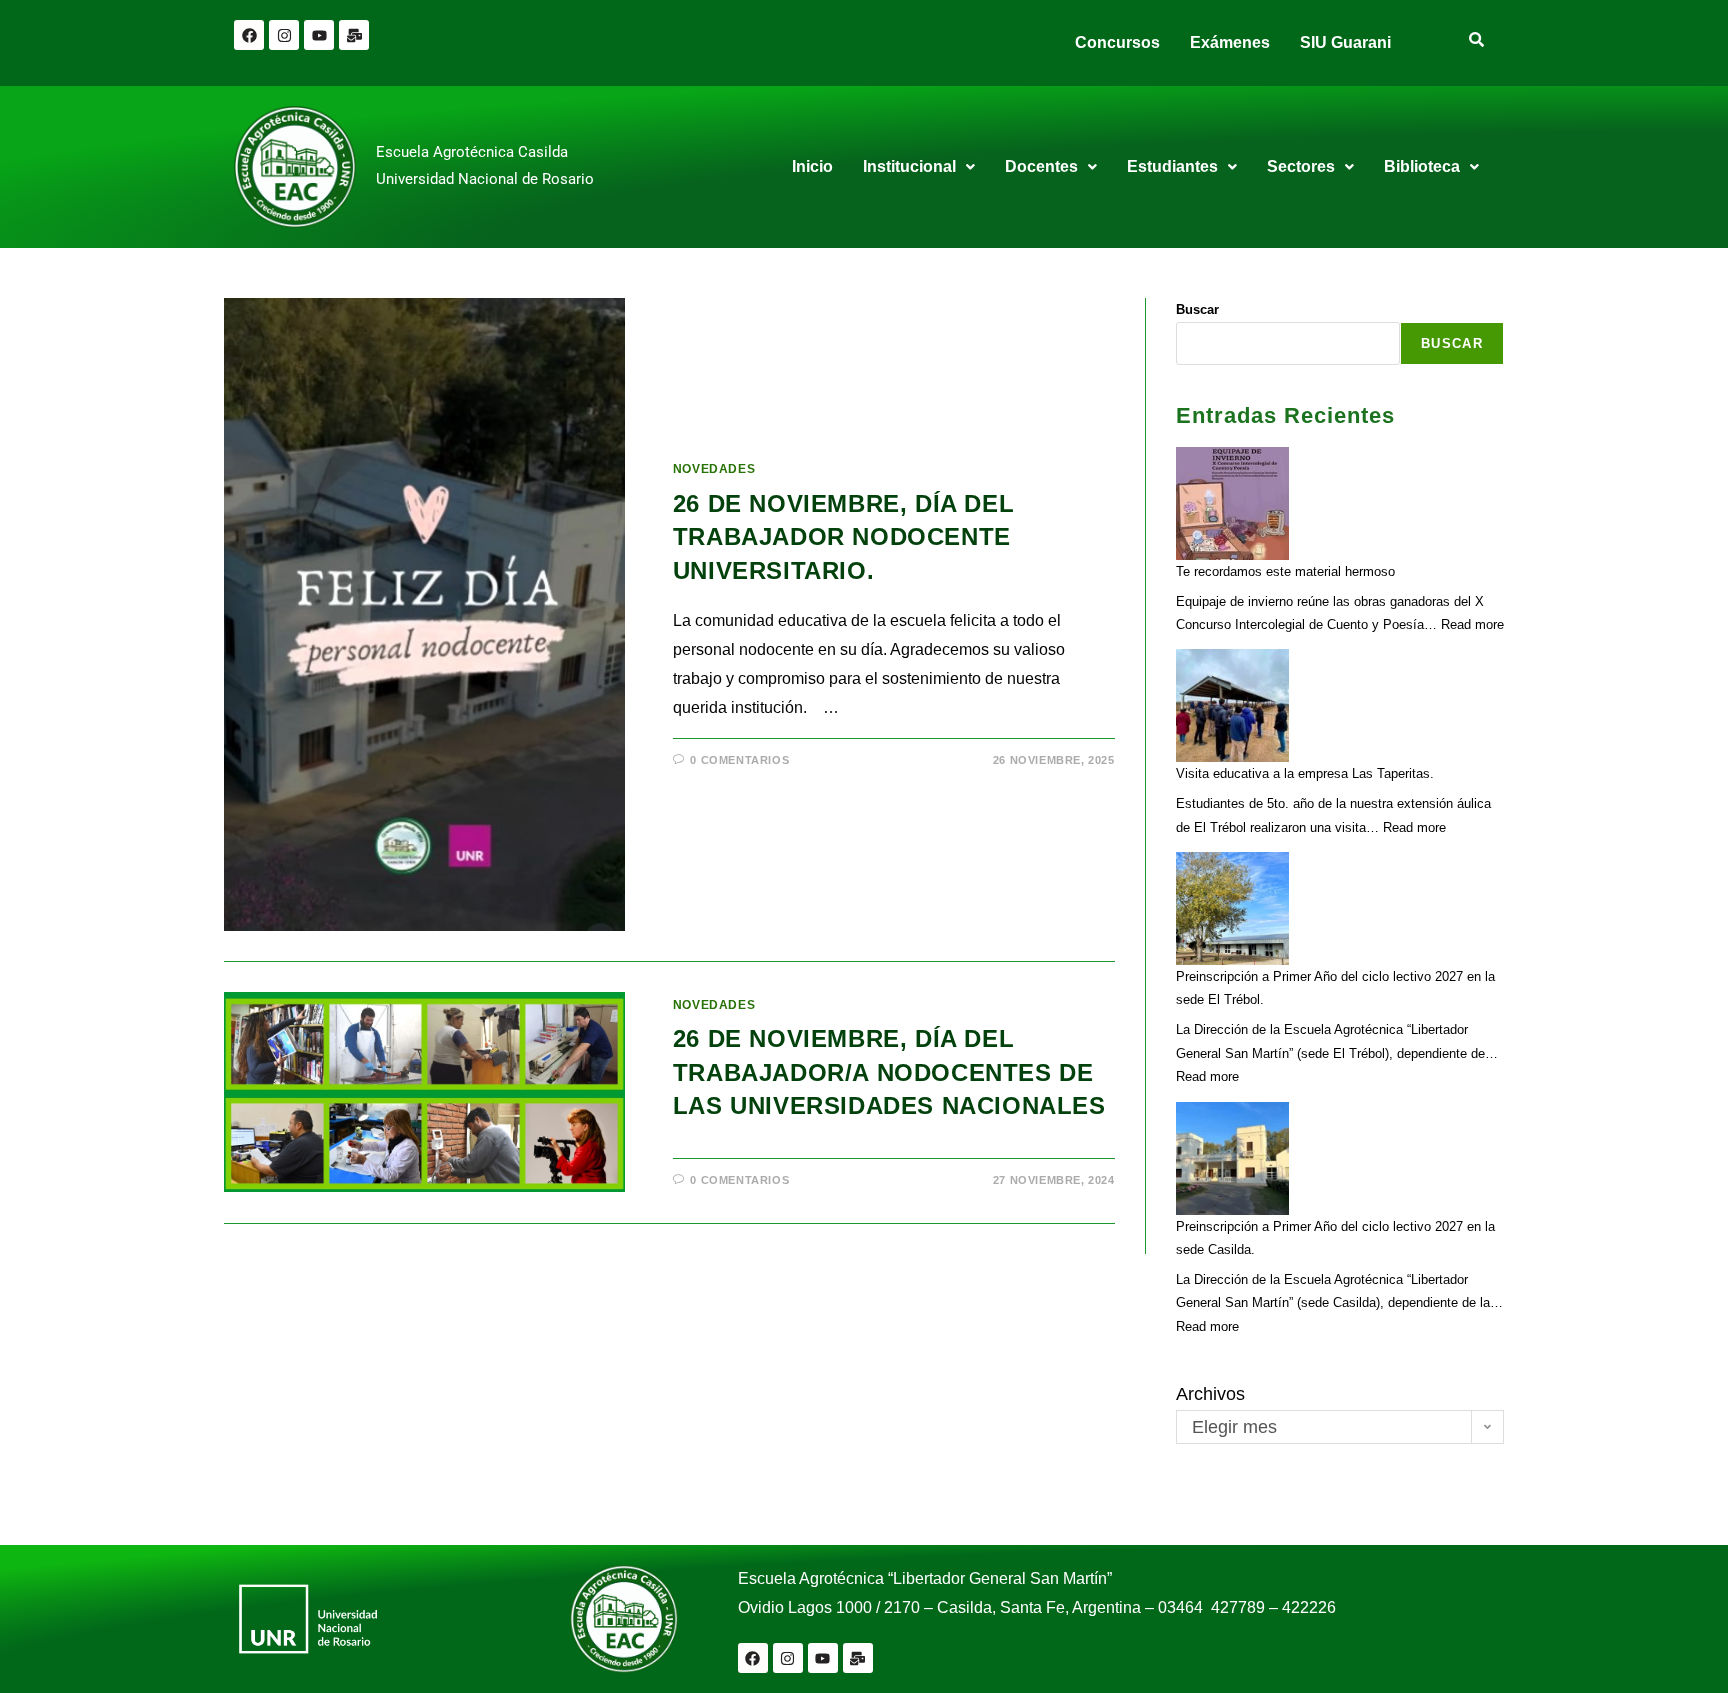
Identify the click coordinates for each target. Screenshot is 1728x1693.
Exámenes (1230, 42)
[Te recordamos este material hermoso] (1232, 503)
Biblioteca (1422, 166)
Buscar (1197, 309)
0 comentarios (739, 760)
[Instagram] (284, 35)
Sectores (1301, 166)
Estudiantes (1172, 166)
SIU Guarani (1345, 42)
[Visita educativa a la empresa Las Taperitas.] (1232, 705)
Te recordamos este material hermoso (1285, 571)
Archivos (1210, 1394)
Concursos (1117, 42)
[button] (919, 167)
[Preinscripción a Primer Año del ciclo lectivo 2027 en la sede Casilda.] (1232, 1158)
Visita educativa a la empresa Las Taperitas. (1305, 773)
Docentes (1041, 166)
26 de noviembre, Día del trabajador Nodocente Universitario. (843, 537)
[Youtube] (319, 35)
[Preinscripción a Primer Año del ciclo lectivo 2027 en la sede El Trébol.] (1232, 908)
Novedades (714, 469)
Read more (1472, 624)
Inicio (812, 166)
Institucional (909, 166)
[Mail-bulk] (354, 35)
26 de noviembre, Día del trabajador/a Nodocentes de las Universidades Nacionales (889, 1072)
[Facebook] (249, 35)
